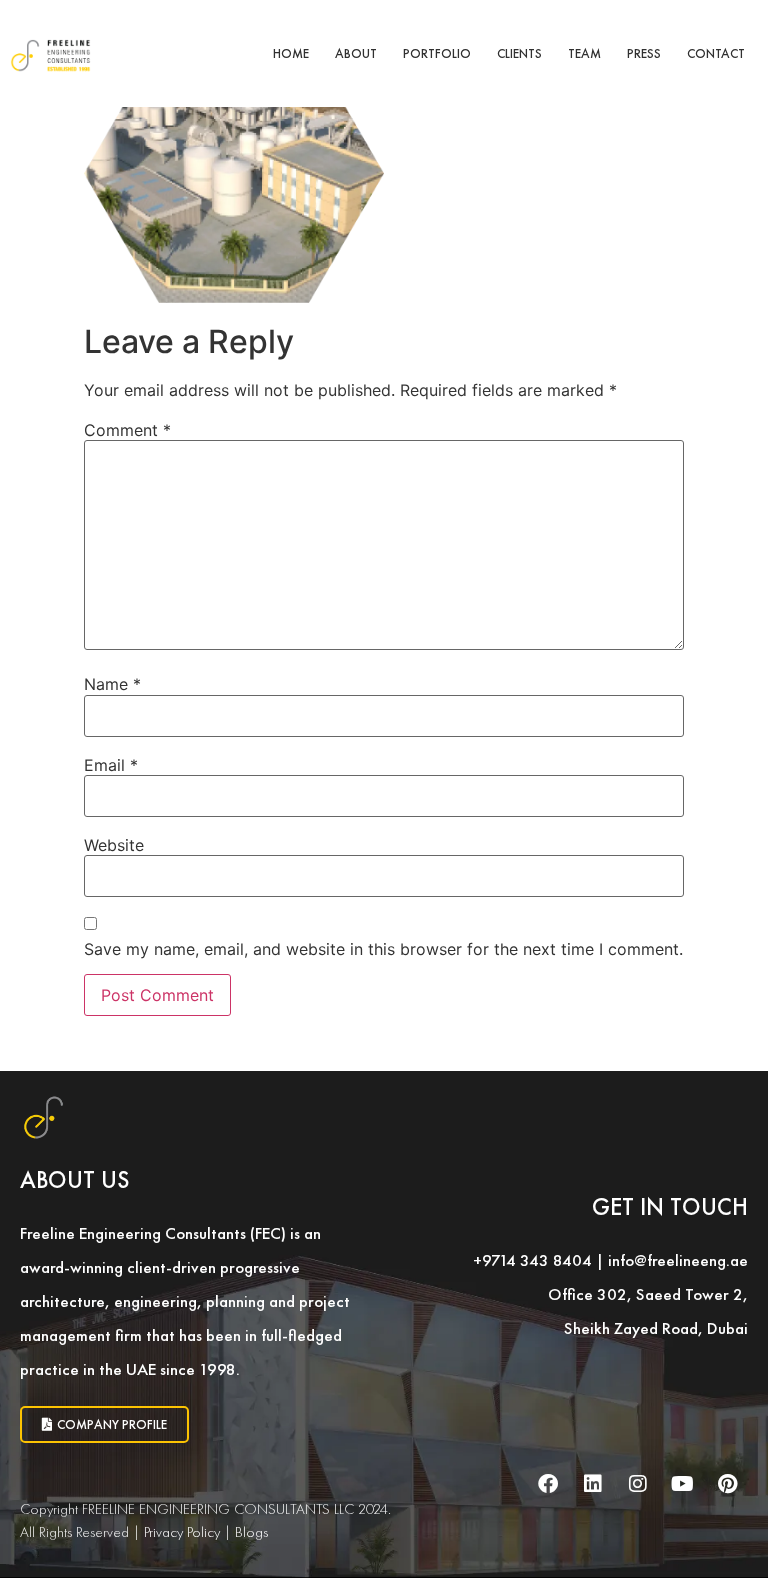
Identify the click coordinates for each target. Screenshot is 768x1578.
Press (644, 53)
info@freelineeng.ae (678, 1260)
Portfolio (437, 53)
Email (111, 765)
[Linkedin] (593, 1484)
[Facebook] (548, 1484)
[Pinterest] (728, 1484)
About (356, 53)
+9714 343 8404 (532, 1260)
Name (112, 684)
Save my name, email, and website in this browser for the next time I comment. (383, 949)
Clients (519, 53)
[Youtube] (683, 1484)
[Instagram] (638, 1484)
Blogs (251, 1532)
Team (584, 53)
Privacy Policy (182, 1532)
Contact (716, 53)
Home (291, 53)
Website (114, 845)
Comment (127, 430)
